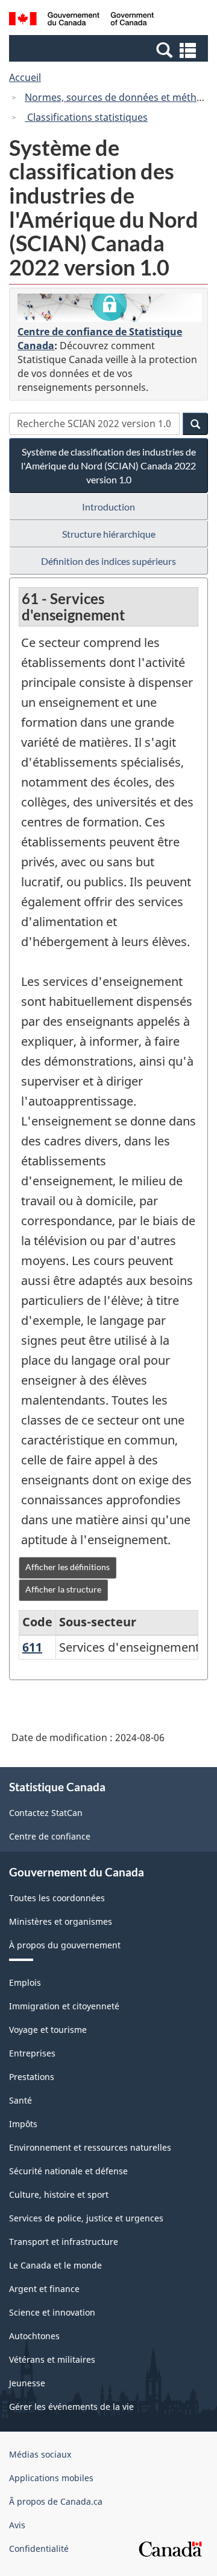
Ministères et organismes (61, 1921)
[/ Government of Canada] (81, 21)
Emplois (25, 1982)
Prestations (32, 2077)
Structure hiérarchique (109, 534)
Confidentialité (39, 2549)
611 (32, 1647)
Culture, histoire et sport (59, 2194)
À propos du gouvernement (65, 1945)
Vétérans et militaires (52, 2359)
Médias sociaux (40, 2454)
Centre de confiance (50, 1836)
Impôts (23, 2124)
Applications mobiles (51, 2478)
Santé (20, 2100)
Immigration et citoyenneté (64, 2006)
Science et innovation (52, 2312)
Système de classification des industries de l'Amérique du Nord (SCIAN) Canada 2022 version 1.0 (108, 465)
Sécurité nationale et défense (68, 2171)
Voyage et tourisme (48, 2030)
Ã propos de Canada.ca (56, 2501)
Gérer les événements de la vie (71, 2407)
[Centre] (110, 308)
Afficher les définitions (68, 1567)
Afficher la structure (63, 1589)
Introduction (108, 507)
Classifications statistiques (86, 117)
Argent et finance (44, 2289)
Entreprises (32, 2053)
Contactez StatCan (46, 1813)
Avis (17, 2525)
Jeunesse (27, 2383)
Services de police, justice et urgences (86, 2218)
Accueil (25, 77)
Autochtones (34, 2336)
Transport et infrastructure (64, 2242)
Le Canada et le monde (55, 2265)
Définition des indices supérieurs (108, 561)
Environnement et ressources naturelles (90, 2147)
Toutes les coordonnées (57, 1898)
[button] (110, 50)
